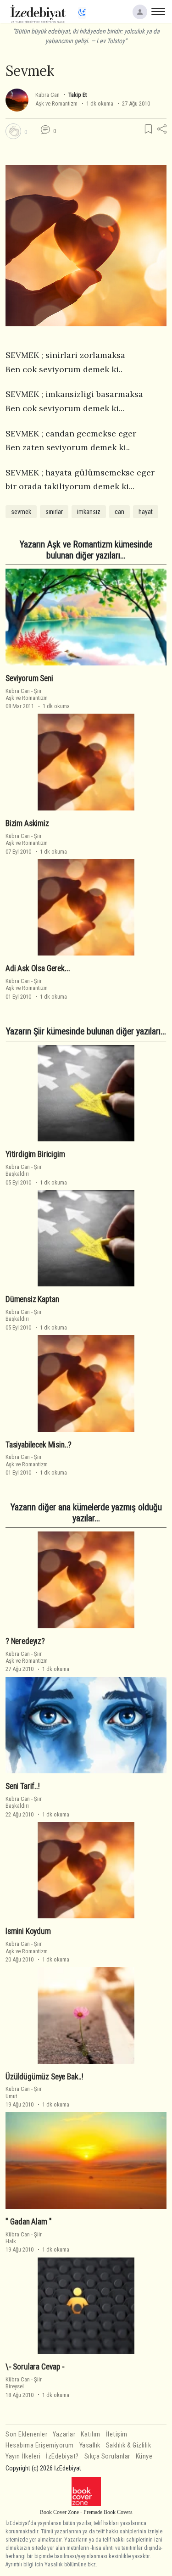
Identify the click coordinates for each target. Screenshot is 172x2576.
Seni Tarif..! (23, 1786)
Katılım (91, 2434)
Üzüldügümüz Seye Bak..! (44, 2077)
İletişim (117, 2434)
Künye (144, 2456)
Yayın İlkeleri (23, 2456)
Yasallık (90, 2445)
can (119, 512)
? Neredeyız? (25, 1641)
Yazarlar (64, 2434)
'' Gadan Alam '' (29, 2222)
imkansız (89, 512)
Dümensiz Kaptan (32, 1299)
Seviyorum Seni (29, 678)
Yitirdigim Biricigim (35, 1154)
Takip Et (78, 95)
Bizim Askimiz (27, 823)
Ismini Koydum (28, 1931)
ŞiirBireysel (24, 2383)
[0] (13, 131)
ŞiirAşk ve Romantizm (27, 694)
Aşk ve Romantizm (56, 103)
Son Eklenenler (26, 2434)
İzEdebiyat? (62, 2456)
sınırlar (54, 512)
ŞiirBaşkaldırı (24, 1170)
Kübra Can (47, 95)
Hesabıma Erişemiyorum (40, 2445)
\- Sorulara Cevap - (35, 2367)
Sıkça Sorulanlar (107, 2456)
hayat (146, 512)
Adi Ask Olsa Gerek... (38, 968)
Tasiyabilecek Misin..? (39, 1445)
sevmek (21, 512)
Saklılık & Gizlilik (129, 2445)
